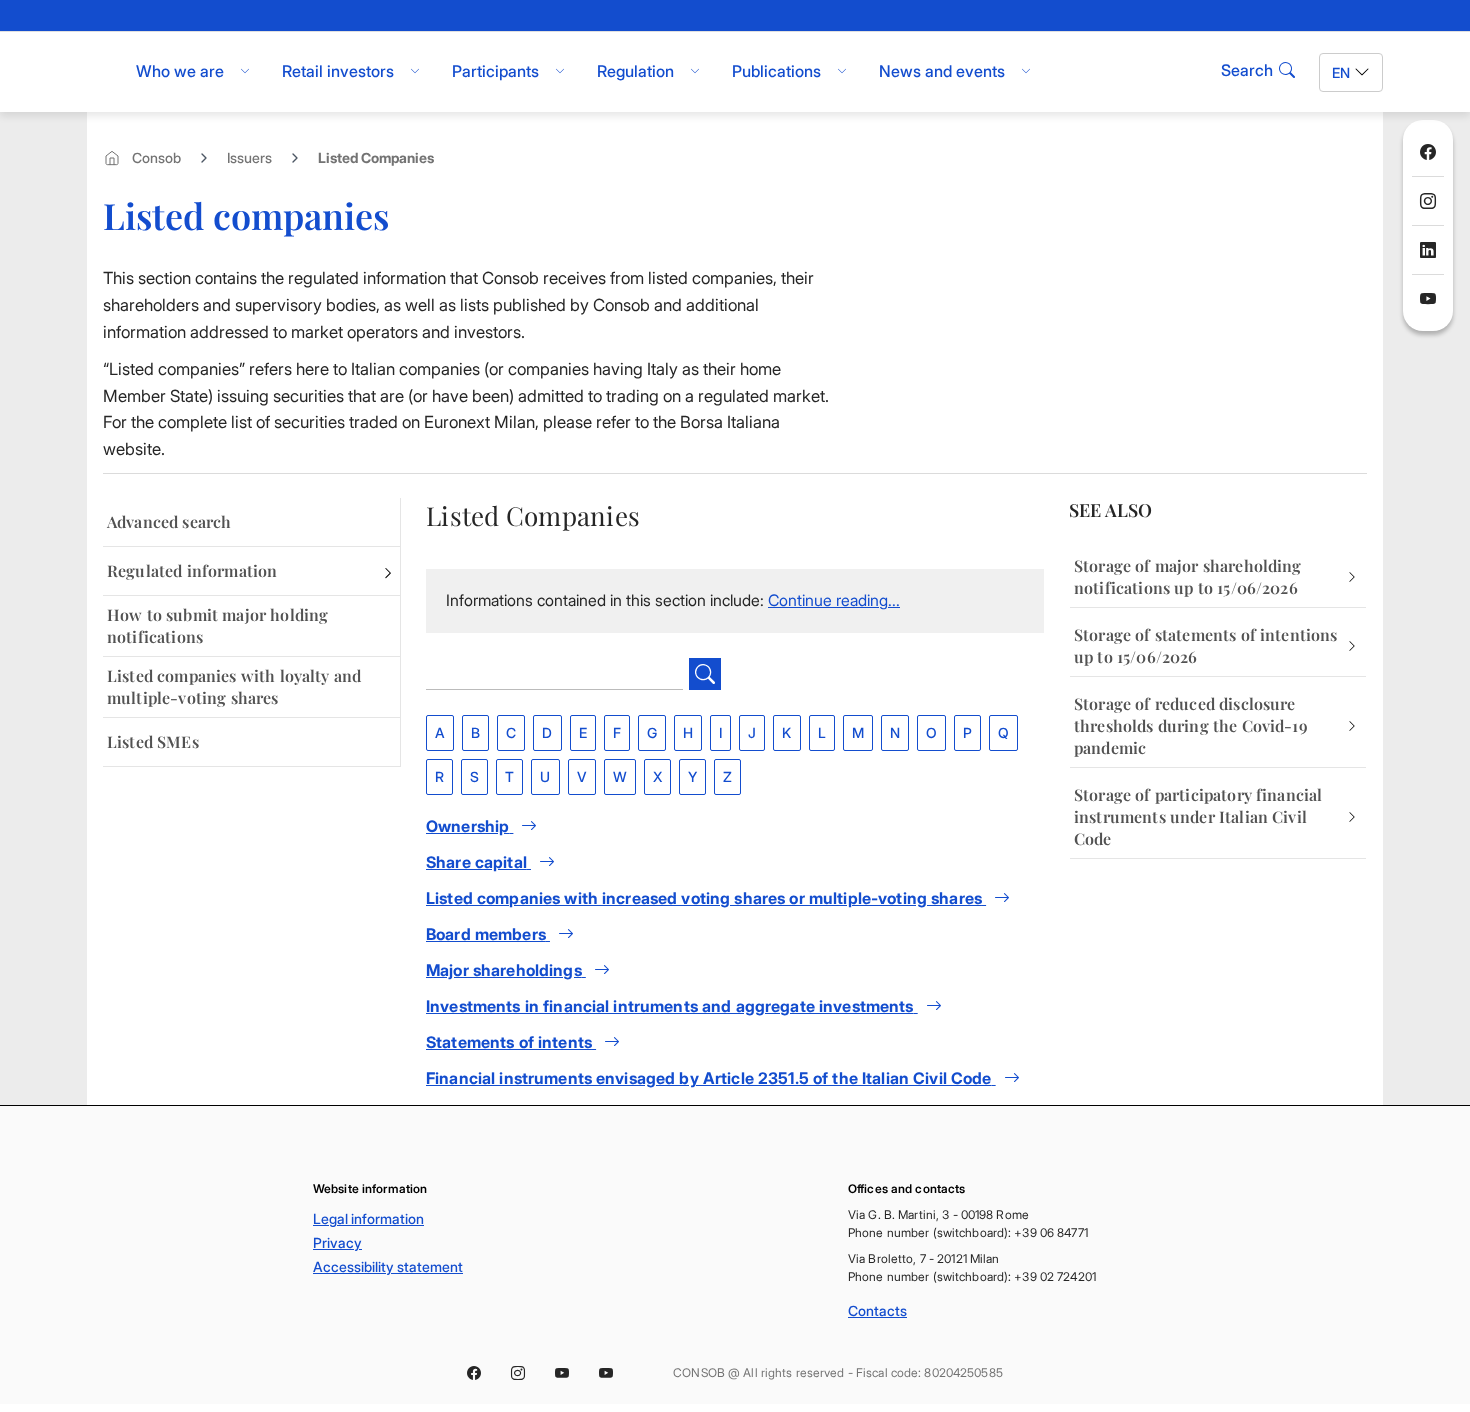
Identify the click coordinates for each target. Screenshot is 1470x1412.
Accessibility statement (388, 1266)
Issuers (249, 157)
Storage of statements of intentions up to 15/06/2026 (1206, 645)
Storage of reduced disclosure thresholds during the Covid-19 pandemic (1191, 725)
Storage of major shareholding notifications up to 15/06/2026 (1188, 576)
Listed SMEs (153, 741)
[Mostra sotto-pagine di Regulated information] (388, 571)
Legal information (368, 1218)
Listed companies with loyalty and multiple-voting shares (234, 686)
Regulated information (192, 570)
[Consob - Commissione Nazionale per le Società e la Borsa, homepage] (97, 72)
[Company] (573, 674)
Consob (156, 157)
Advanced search (169, 521)
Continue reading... (834, 600)
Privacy (337, 1242)
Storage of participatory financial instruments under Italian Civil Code (1198, 816)
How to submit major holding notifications (217, 625)
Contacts (877, 1310)
